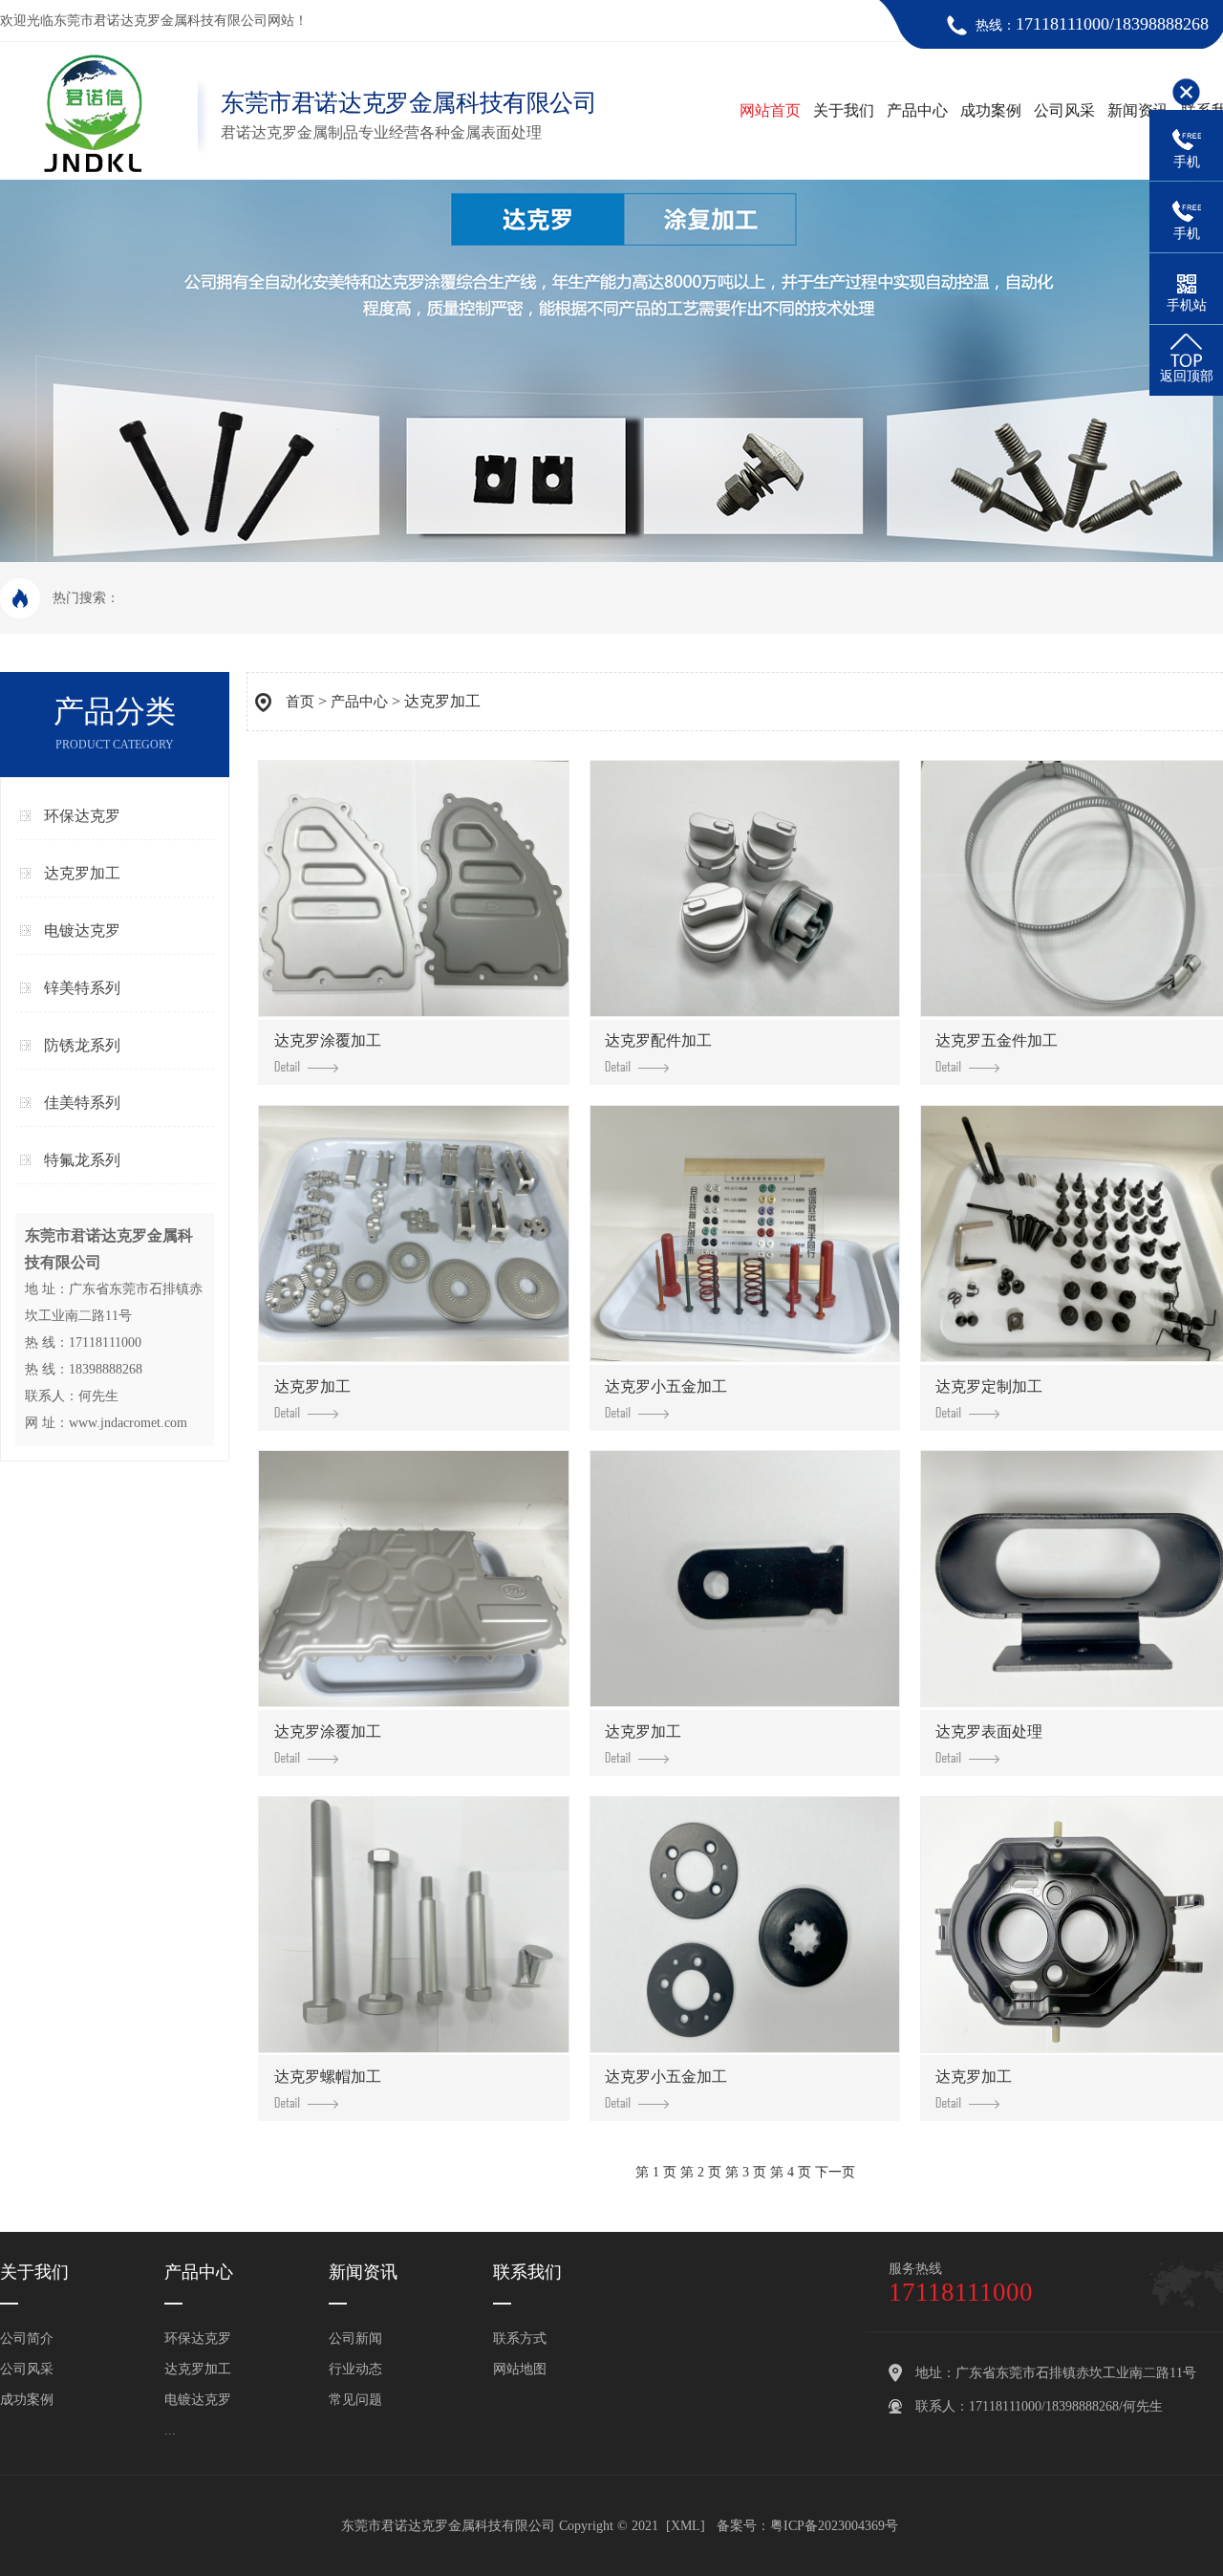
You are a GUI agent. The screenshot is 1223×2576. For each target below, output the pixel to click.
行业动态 (355, 2369)
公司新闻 (355, 2338)
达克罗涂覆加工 (328, 1040)
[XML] (686, 2526)
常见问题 (355, 2400)
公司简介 (27, 2338)
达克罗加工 (82, 873)
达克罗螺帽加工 (328, 2077)
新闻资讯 (1138, 110)
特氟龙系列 (82, 1160)
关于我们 (844, 110)
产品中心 (917, 110)
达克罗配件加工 (658, 1040)
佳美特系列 (82, 1103)
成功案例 (991, 110)
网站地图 (520, 2369)
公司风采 (1064, 110)
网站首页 (770, 110)
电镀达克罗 (82, 931)
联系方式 (520, 2338)
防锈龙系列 (82, 1045)
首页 (300, 702)
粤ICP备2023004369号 (834, 2526)
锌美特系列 (82, 988)
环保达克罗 (82, 816)
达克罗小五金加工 (666, 1386)
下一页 (835, 2172)
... (170, 2430)
